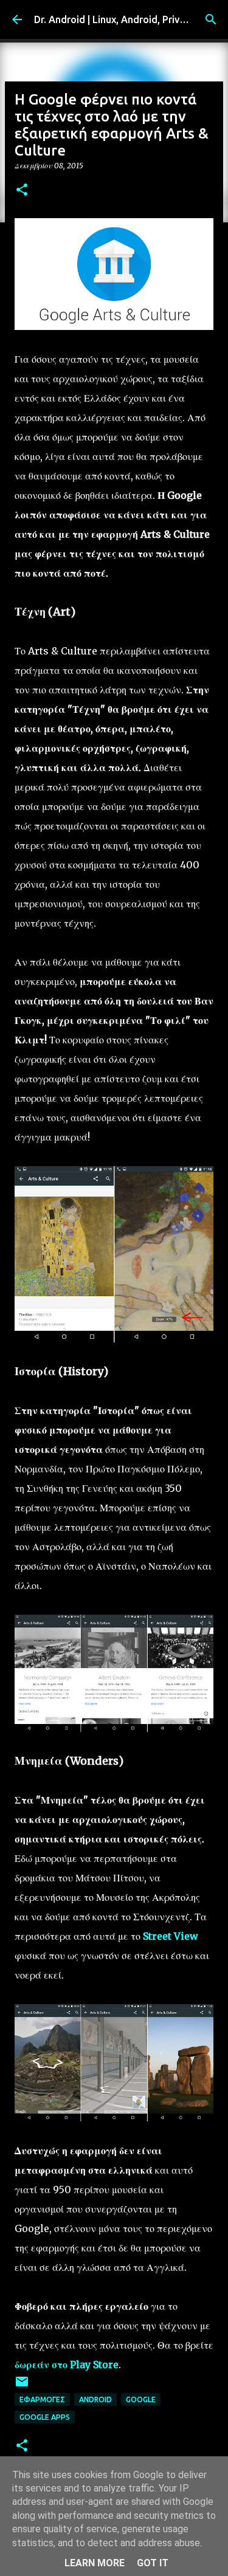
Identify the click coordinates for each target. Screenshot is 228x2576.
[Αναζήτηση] (211, 19)
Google (141, 2399)
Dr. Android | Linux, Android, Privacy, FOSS (129, 19)
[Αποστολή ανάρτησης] (22, 2386)
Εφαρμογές (42, 2399)
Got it (153, 2563)
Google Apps (45, 2417)
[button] (22, 191)
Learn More (95, 2563)
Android (95, 2399)
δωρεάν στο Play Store (67, 2365)
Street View (171, 1936)
